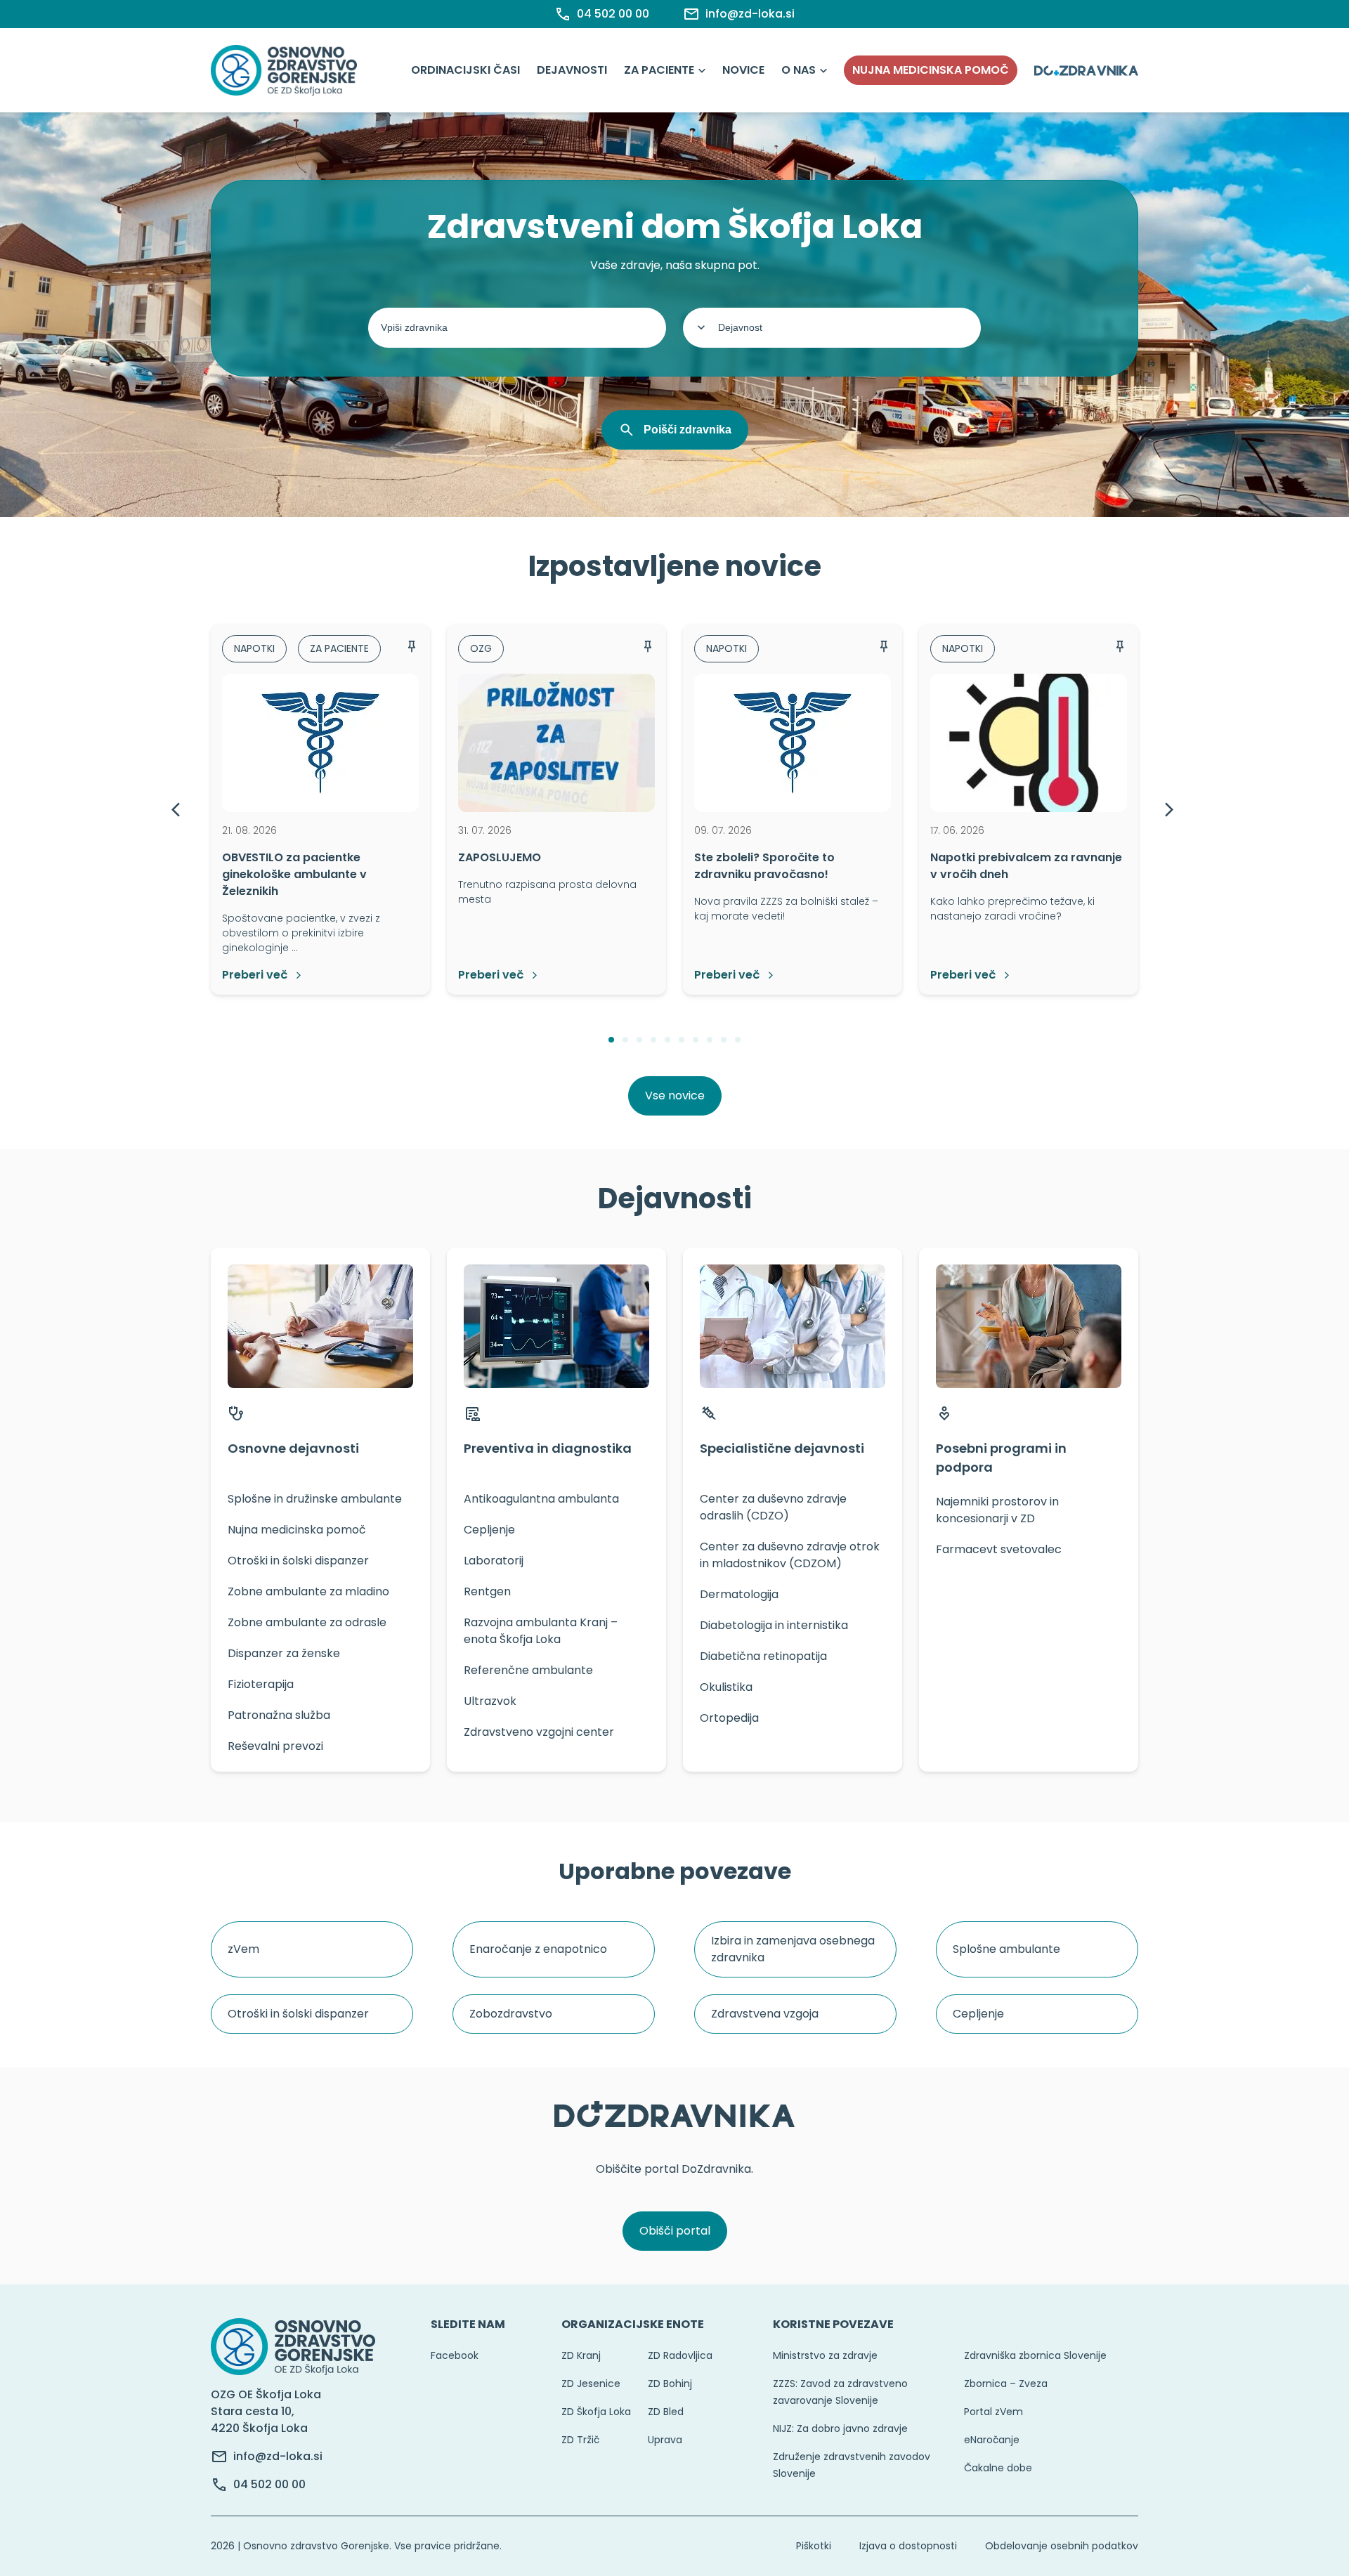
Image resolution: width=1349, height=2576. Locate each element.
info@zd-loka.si (278, 2456)
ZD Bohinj (670, 2384)
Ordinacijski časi (465, 70)
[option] (320, 809)
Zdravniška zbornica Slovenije (1035, 2355)
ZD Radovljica (680, 2355)
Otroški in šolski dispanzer (298, 2014)
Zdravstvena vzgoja (765, 2014)
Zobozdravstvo (511, 2014)
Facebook (455, 2355)
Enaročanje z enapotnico (538, 1949)
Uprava (665, 2440)
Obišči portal (675, 2231)
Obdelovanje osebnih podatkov (1062, 2546)
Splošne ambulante (1006, 1949)
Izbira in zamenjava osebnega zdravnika (793, 1949)
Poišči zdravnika (687, 430)
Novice (743, 70)
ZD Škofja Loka (596, 2412)
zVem (243, 1949)
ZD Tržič (580, 2440)
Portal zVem (993, 2412)
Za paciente (659, 70)
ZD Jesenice (591, 2384)
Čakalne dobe (998, 2468)
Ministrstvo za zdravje (825, 2355)
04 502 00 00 (269, 2484)
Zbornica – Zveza (1006, 2384)
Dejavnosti (572, 70)
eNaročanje (992, 2440)
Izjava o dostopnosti (908, 2546)
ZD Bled (666, 2412)
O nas (799, 70)
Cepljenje (978, 2014)
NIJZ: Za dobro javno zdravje (840, 2428)
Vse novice (675, 1096)
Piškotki (814, 2546)
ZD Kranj (581, 2355)
